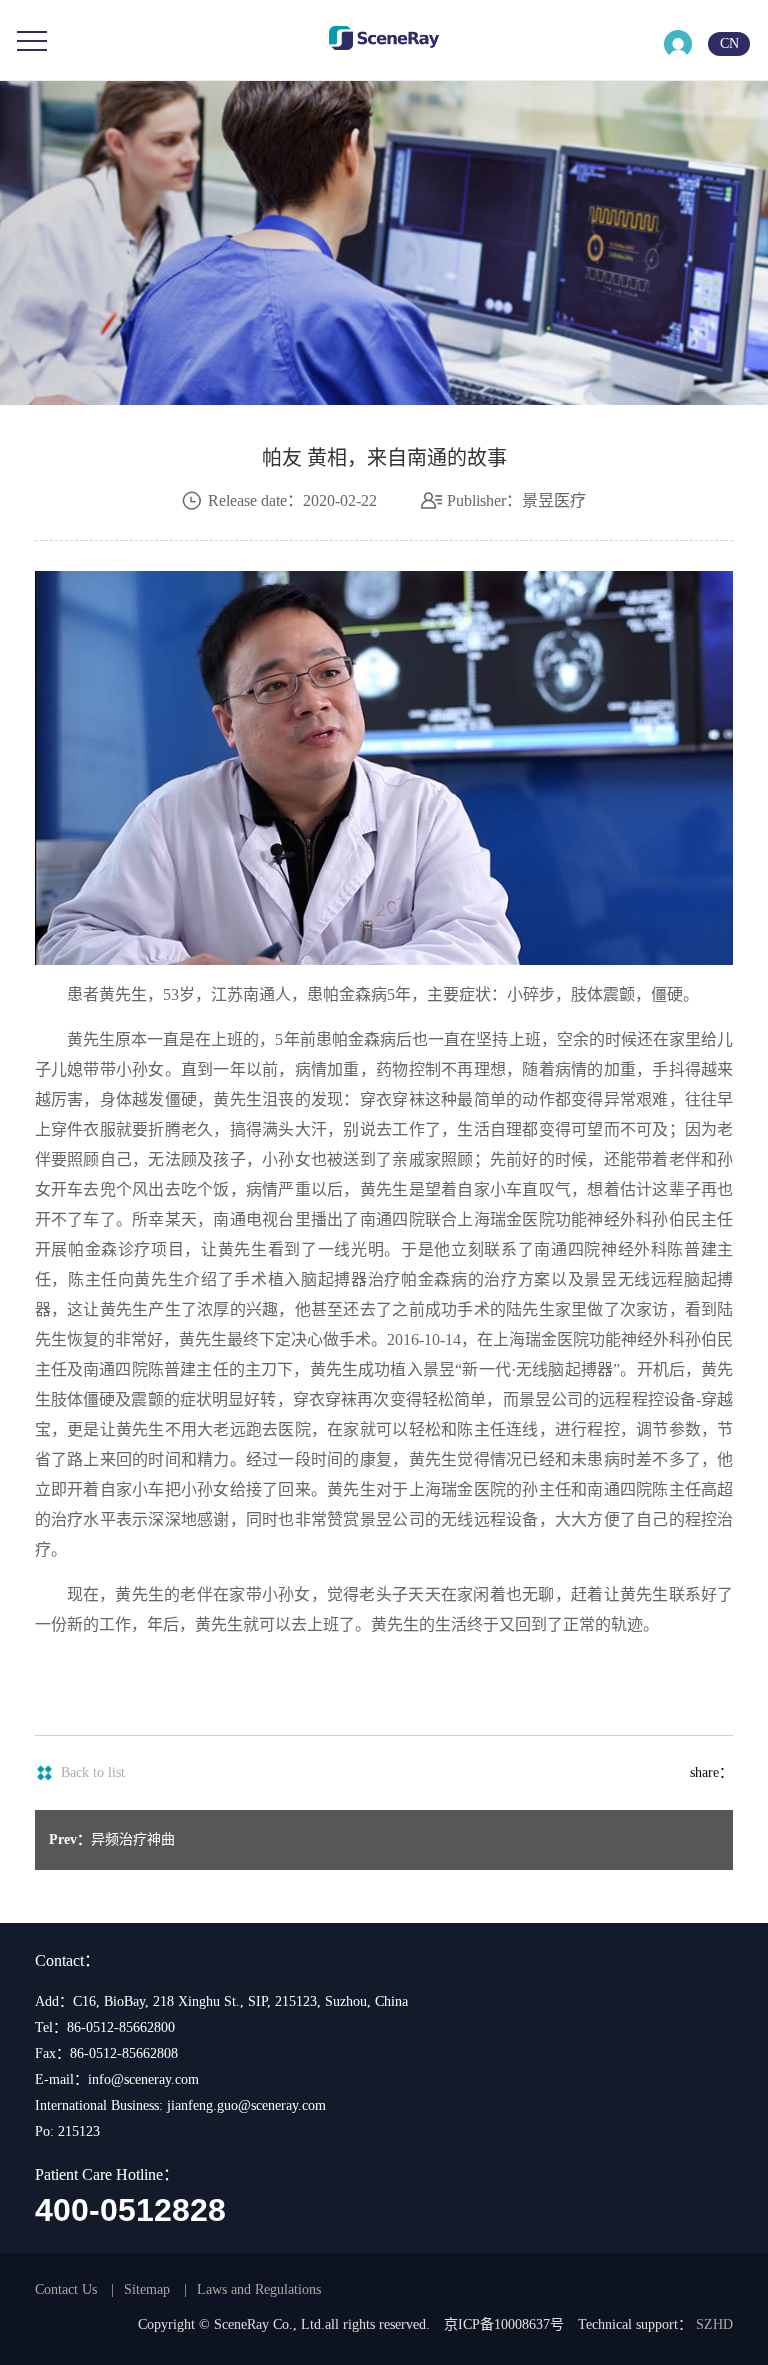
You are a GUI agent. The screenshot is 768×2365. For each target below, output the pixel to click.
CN (729, 43)
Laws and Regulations (259, 2289)
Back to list (93, 1772)
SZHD (714, 2324)
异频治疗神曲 (112, 1839)
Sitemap (147, 2289)
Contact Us (66, 2289)
